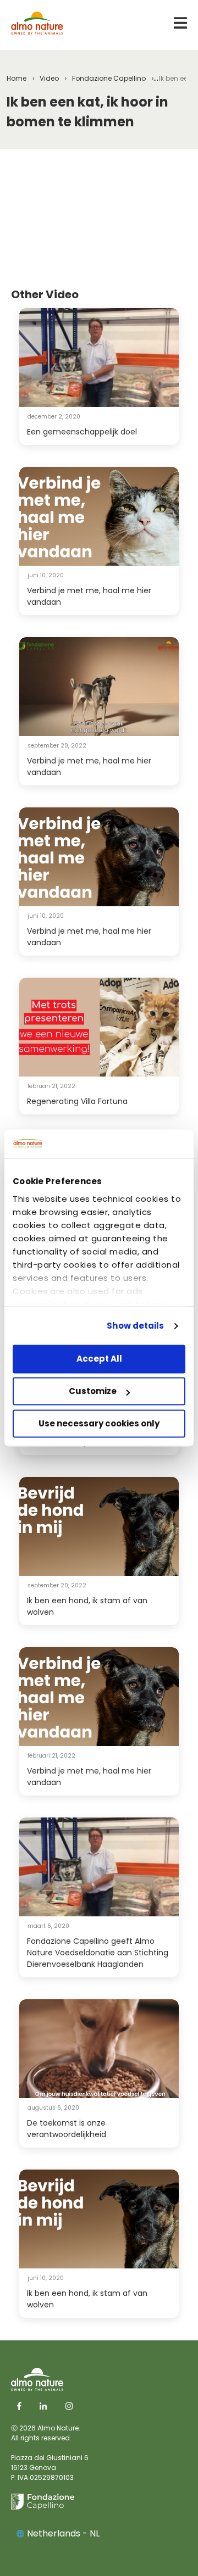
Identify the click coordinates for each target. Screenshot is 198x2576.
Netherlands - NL (63, 2533)
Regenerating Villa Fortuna (77, 1101)
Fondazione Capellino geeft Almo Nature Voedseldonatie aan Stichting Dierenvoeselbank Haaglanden (98, 1953)
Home (16, 78)
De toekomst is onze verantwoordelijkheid (67, 2129)
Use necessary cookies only (99, 1423)
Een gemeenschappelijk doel (82, 432)
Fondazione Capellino (109, 78)
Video (49, 78)
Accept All (99, 1359)
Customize (93, 1392)
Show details (135, 1326)
